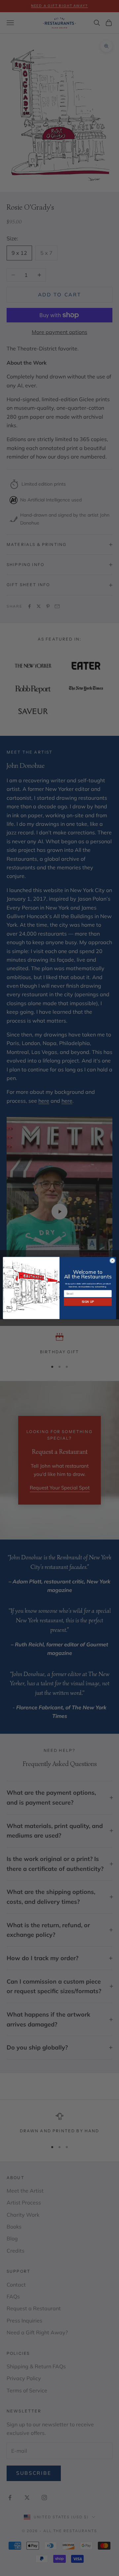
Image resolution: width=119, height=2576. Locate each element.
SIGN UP (88, 1302)
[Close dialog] (112, 1260)
